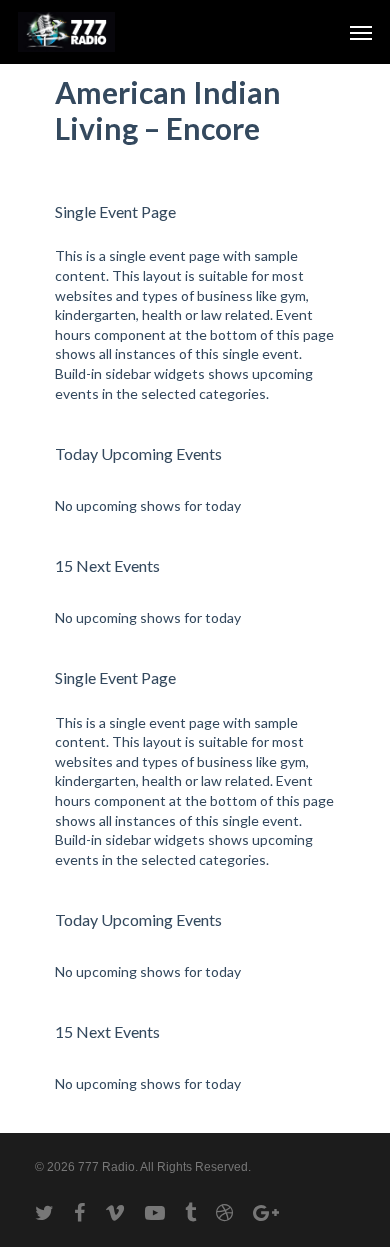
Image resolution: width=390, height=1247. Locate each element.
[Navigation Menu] (361, 32)
